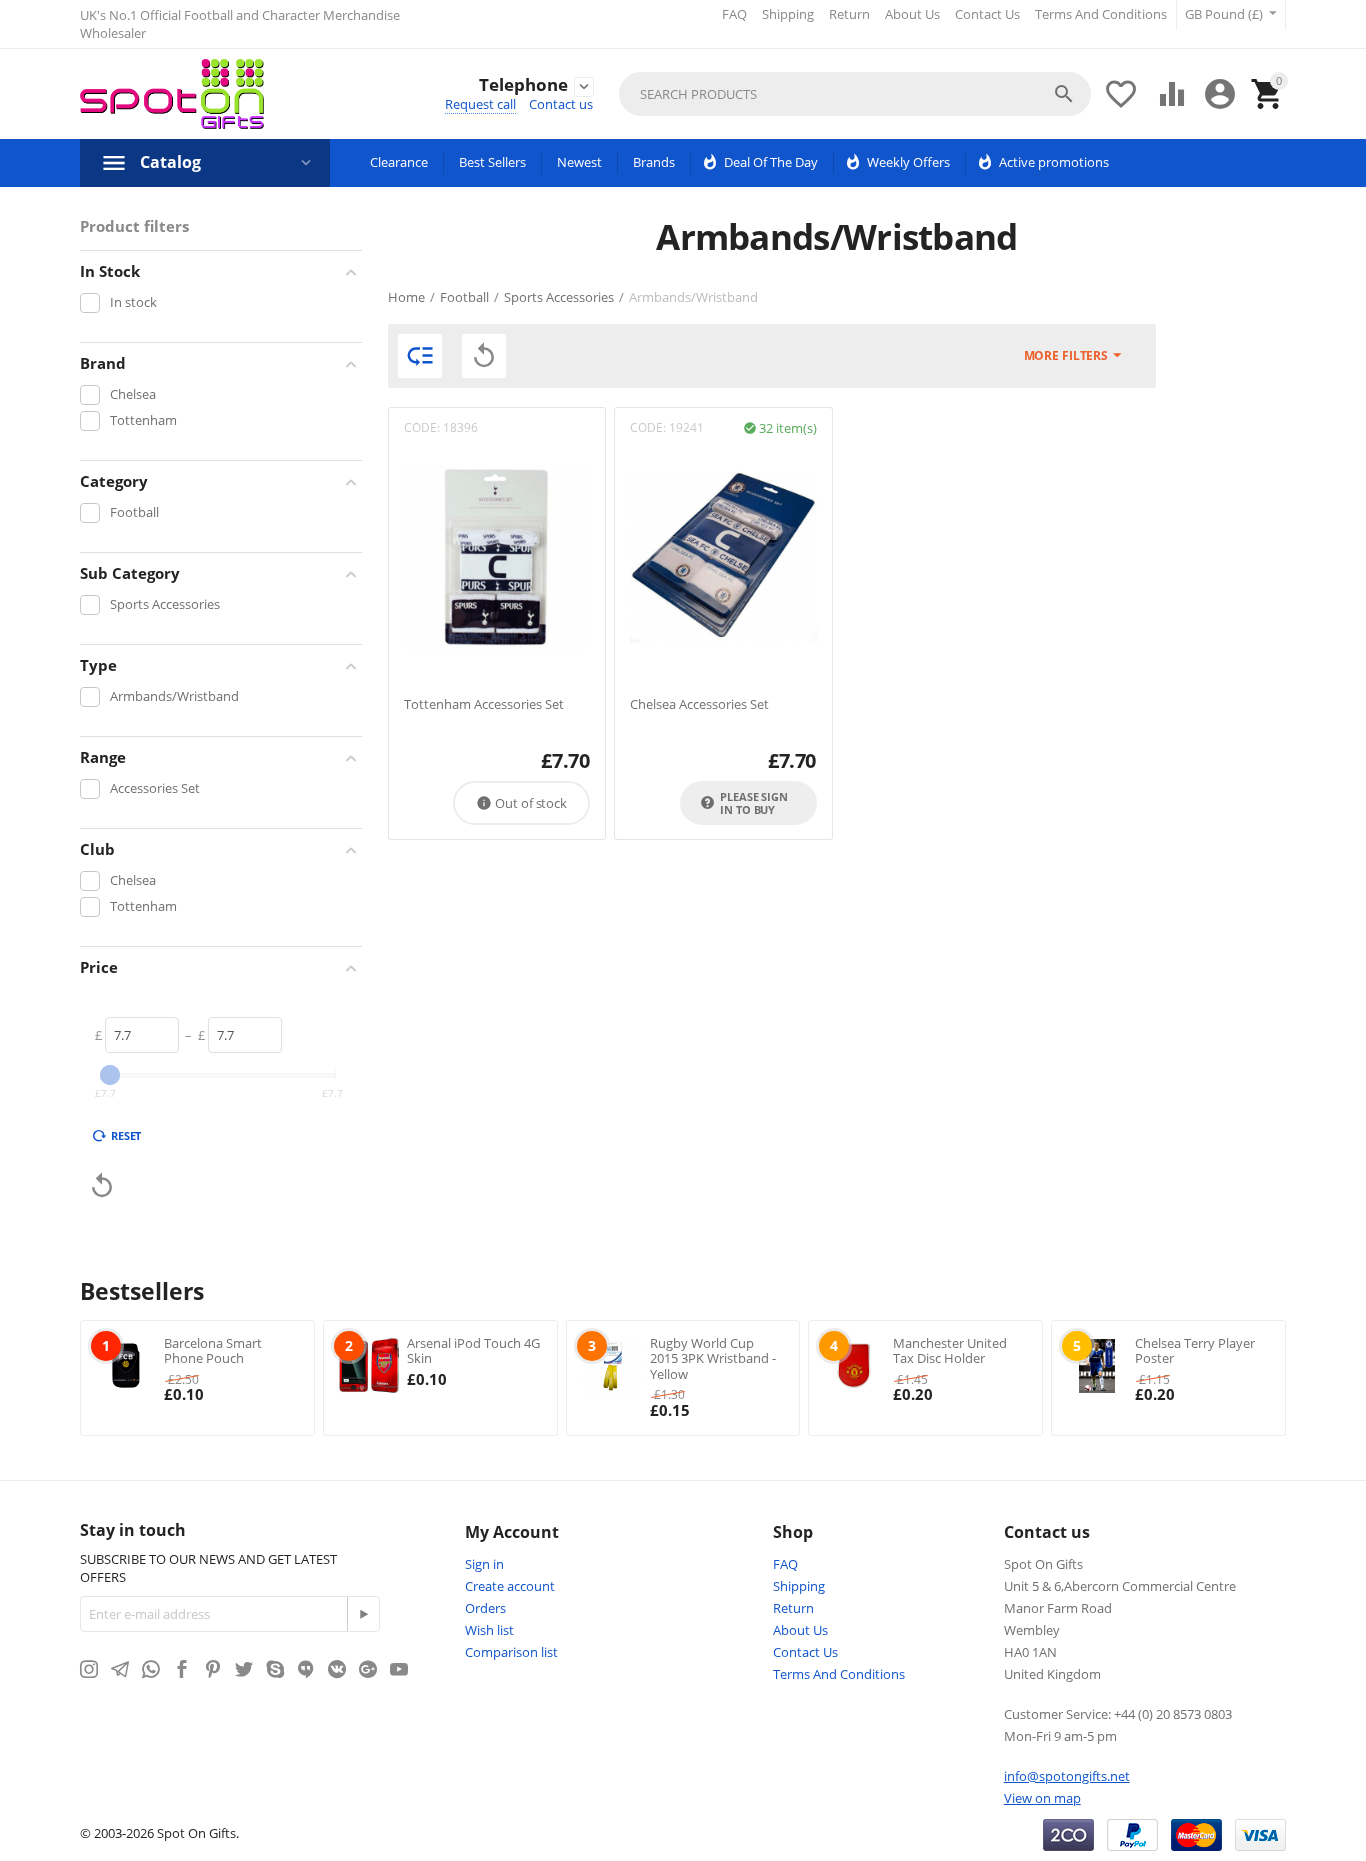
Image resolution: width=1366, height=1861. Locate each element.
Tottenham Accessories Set (484, 705)
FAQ (734, 14)
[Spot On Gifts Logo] (172, 94)
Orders (485, 1608)
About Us (912, 14)
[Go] (363, 1614)
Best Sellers (492, 162)
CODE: (422, 427)
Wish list (489, 1630)
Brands (654, 162)
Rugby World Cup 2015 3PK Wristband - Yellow (713, 1358)
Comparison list (511, 1652)
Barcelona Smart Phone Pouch (213, 1351)
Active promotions (1054, 162)
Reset (126, 1135)
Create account (510, 1586)
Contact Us (987, 14)
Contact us (561, 104)
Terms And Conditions (1101, 14)
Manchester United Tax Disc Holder (950, 1351)
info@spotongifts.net (1067, 1776)
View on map (1042, 1798)
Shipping (788, 14)
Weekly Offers (908, 162)
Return (849, 14)
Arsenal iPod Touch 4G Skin (473, 1351)
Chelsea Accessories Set (699, 705)
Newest (579, 162)
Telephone (523, 85)
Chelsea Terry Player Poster (1195, 1351)
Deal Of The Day (771, 162)
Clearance (399, 162)
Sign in (484, 1564)
